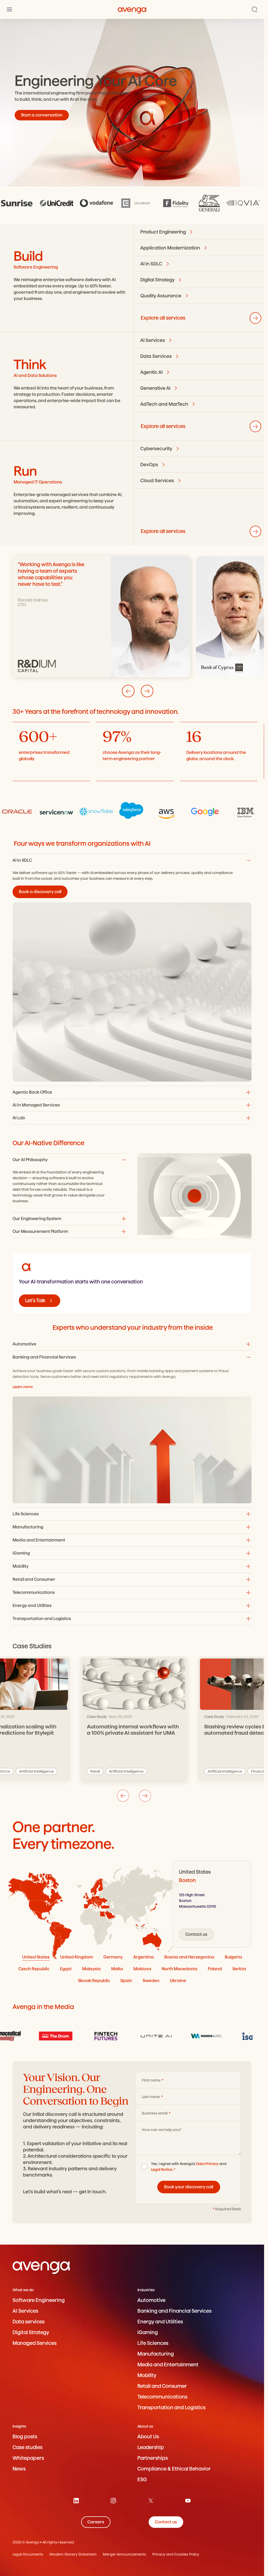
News (19, 2469)
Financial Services (106, 1771)
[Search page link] (255, 9)
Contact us (196, 1934)
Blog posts (25, 2437)
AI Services (25, 2311)
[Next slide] (147, 691)
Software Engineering (39, 2300)
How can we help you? (162, 2130)
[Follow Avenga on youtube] (188, 2501)
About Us (148, 2437)
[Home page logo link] (132, 9)
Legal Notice (162, 2169)
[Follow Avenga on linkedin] (76, 2501)
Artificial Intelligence (148, 1771)
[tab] (36, 1957)
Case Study (97, 1717)
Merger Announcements (124, 2554)
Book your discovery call (189, 2187)
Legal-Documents (28, 2554)
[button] (132, 1344)
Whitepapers (28, 2458)
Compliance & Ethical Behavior (174, 2469)
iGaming (148, 2332)
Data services (29, 2322)
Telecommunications (162, 2397)
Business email (155, 2113)
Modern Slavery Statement (73, 2554)
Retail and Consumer (162, 2386)
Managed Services (35, 2343)
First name (152, 2080)
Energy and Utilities (160, 2322)
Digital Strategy (31, 2332)
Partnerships (153, 2458)
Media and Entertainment (168, 2365)
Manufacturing (156, 2354)
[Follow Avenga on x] (151, 2501)
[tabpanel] (212, 1904)
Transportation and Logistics (171, 2408)
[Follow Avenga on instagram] (113, 2501)
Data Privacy (207, 2164)
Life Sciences (153, 2343)
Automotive (151, 2300)
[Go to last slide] (128, 691)
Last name (151, 2097)
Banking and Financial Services (174, 2311)
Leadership (151, 2447)
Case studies (27, 2447)
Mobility (147, 2375)
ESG (142, 2480)
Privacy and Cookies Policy (176, 2554)
